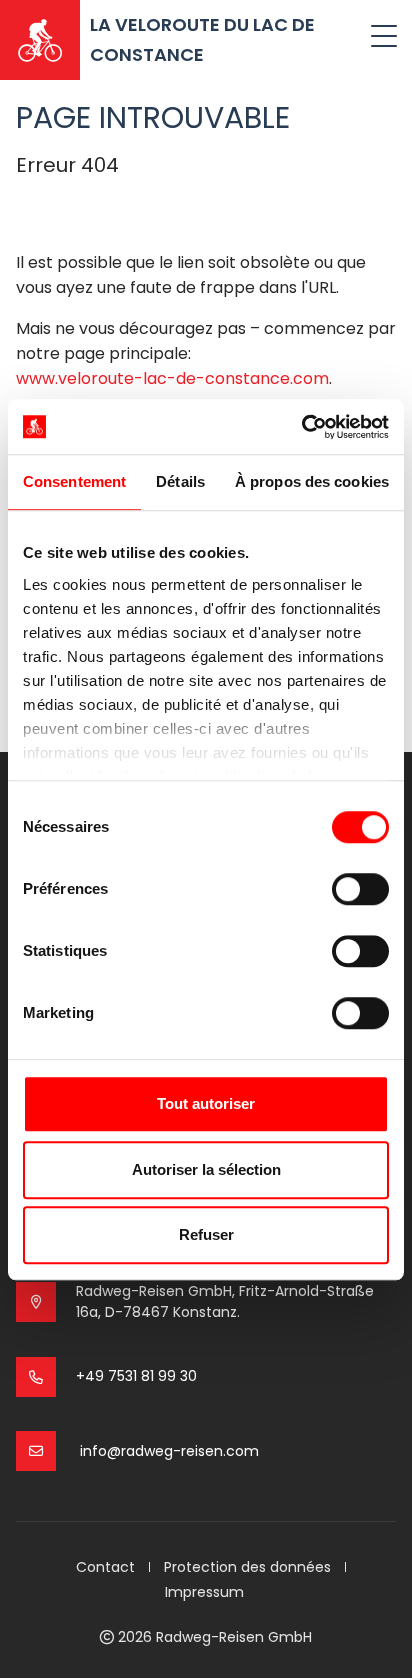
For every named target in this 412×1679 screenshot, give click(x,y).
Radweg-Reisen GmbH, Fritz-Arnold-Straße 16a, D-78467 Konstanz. (225, 1301)
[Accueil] (40, 40)
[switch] (360, 889)
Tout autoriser (206, 1103)
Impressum (204, 1592)
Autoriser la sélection (206, 1169)
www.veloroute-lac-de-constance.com (172, 378)
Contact (105, 1567)
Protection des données (247, 1567)
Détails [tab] (180, 481)
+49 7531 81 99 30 (136, 1376)
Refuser (206, 1234)
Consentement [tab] (74, 481)
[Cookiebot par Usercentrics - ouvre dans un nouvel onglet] (301, 427)
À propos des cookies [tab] (312, 481)
